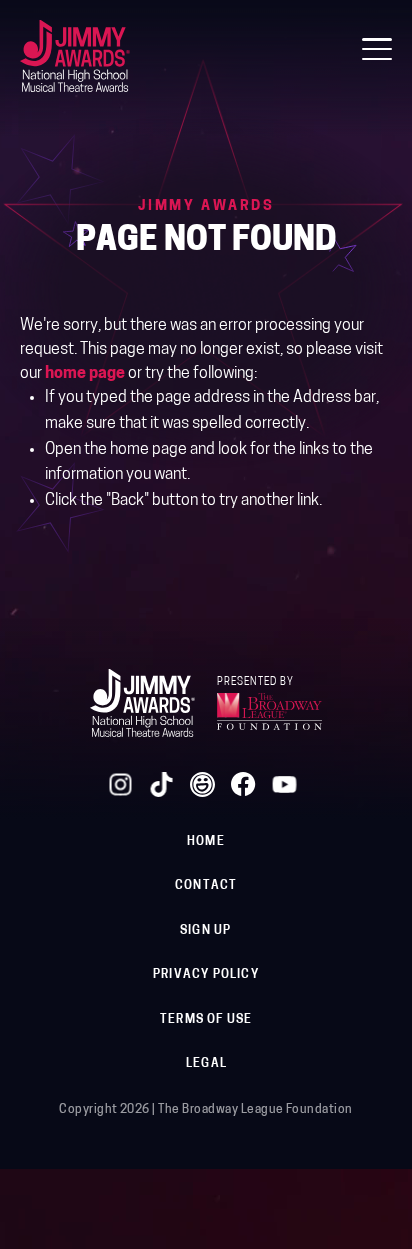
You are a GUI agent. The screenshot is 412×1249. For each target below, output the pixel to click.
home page (85, 374)
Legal (206, 1064)
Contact (206, 886)
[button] (377, 49)
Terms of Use (206, 1020)
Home (206, 842)
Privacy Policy (206, 975)
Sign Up (205, 931)
